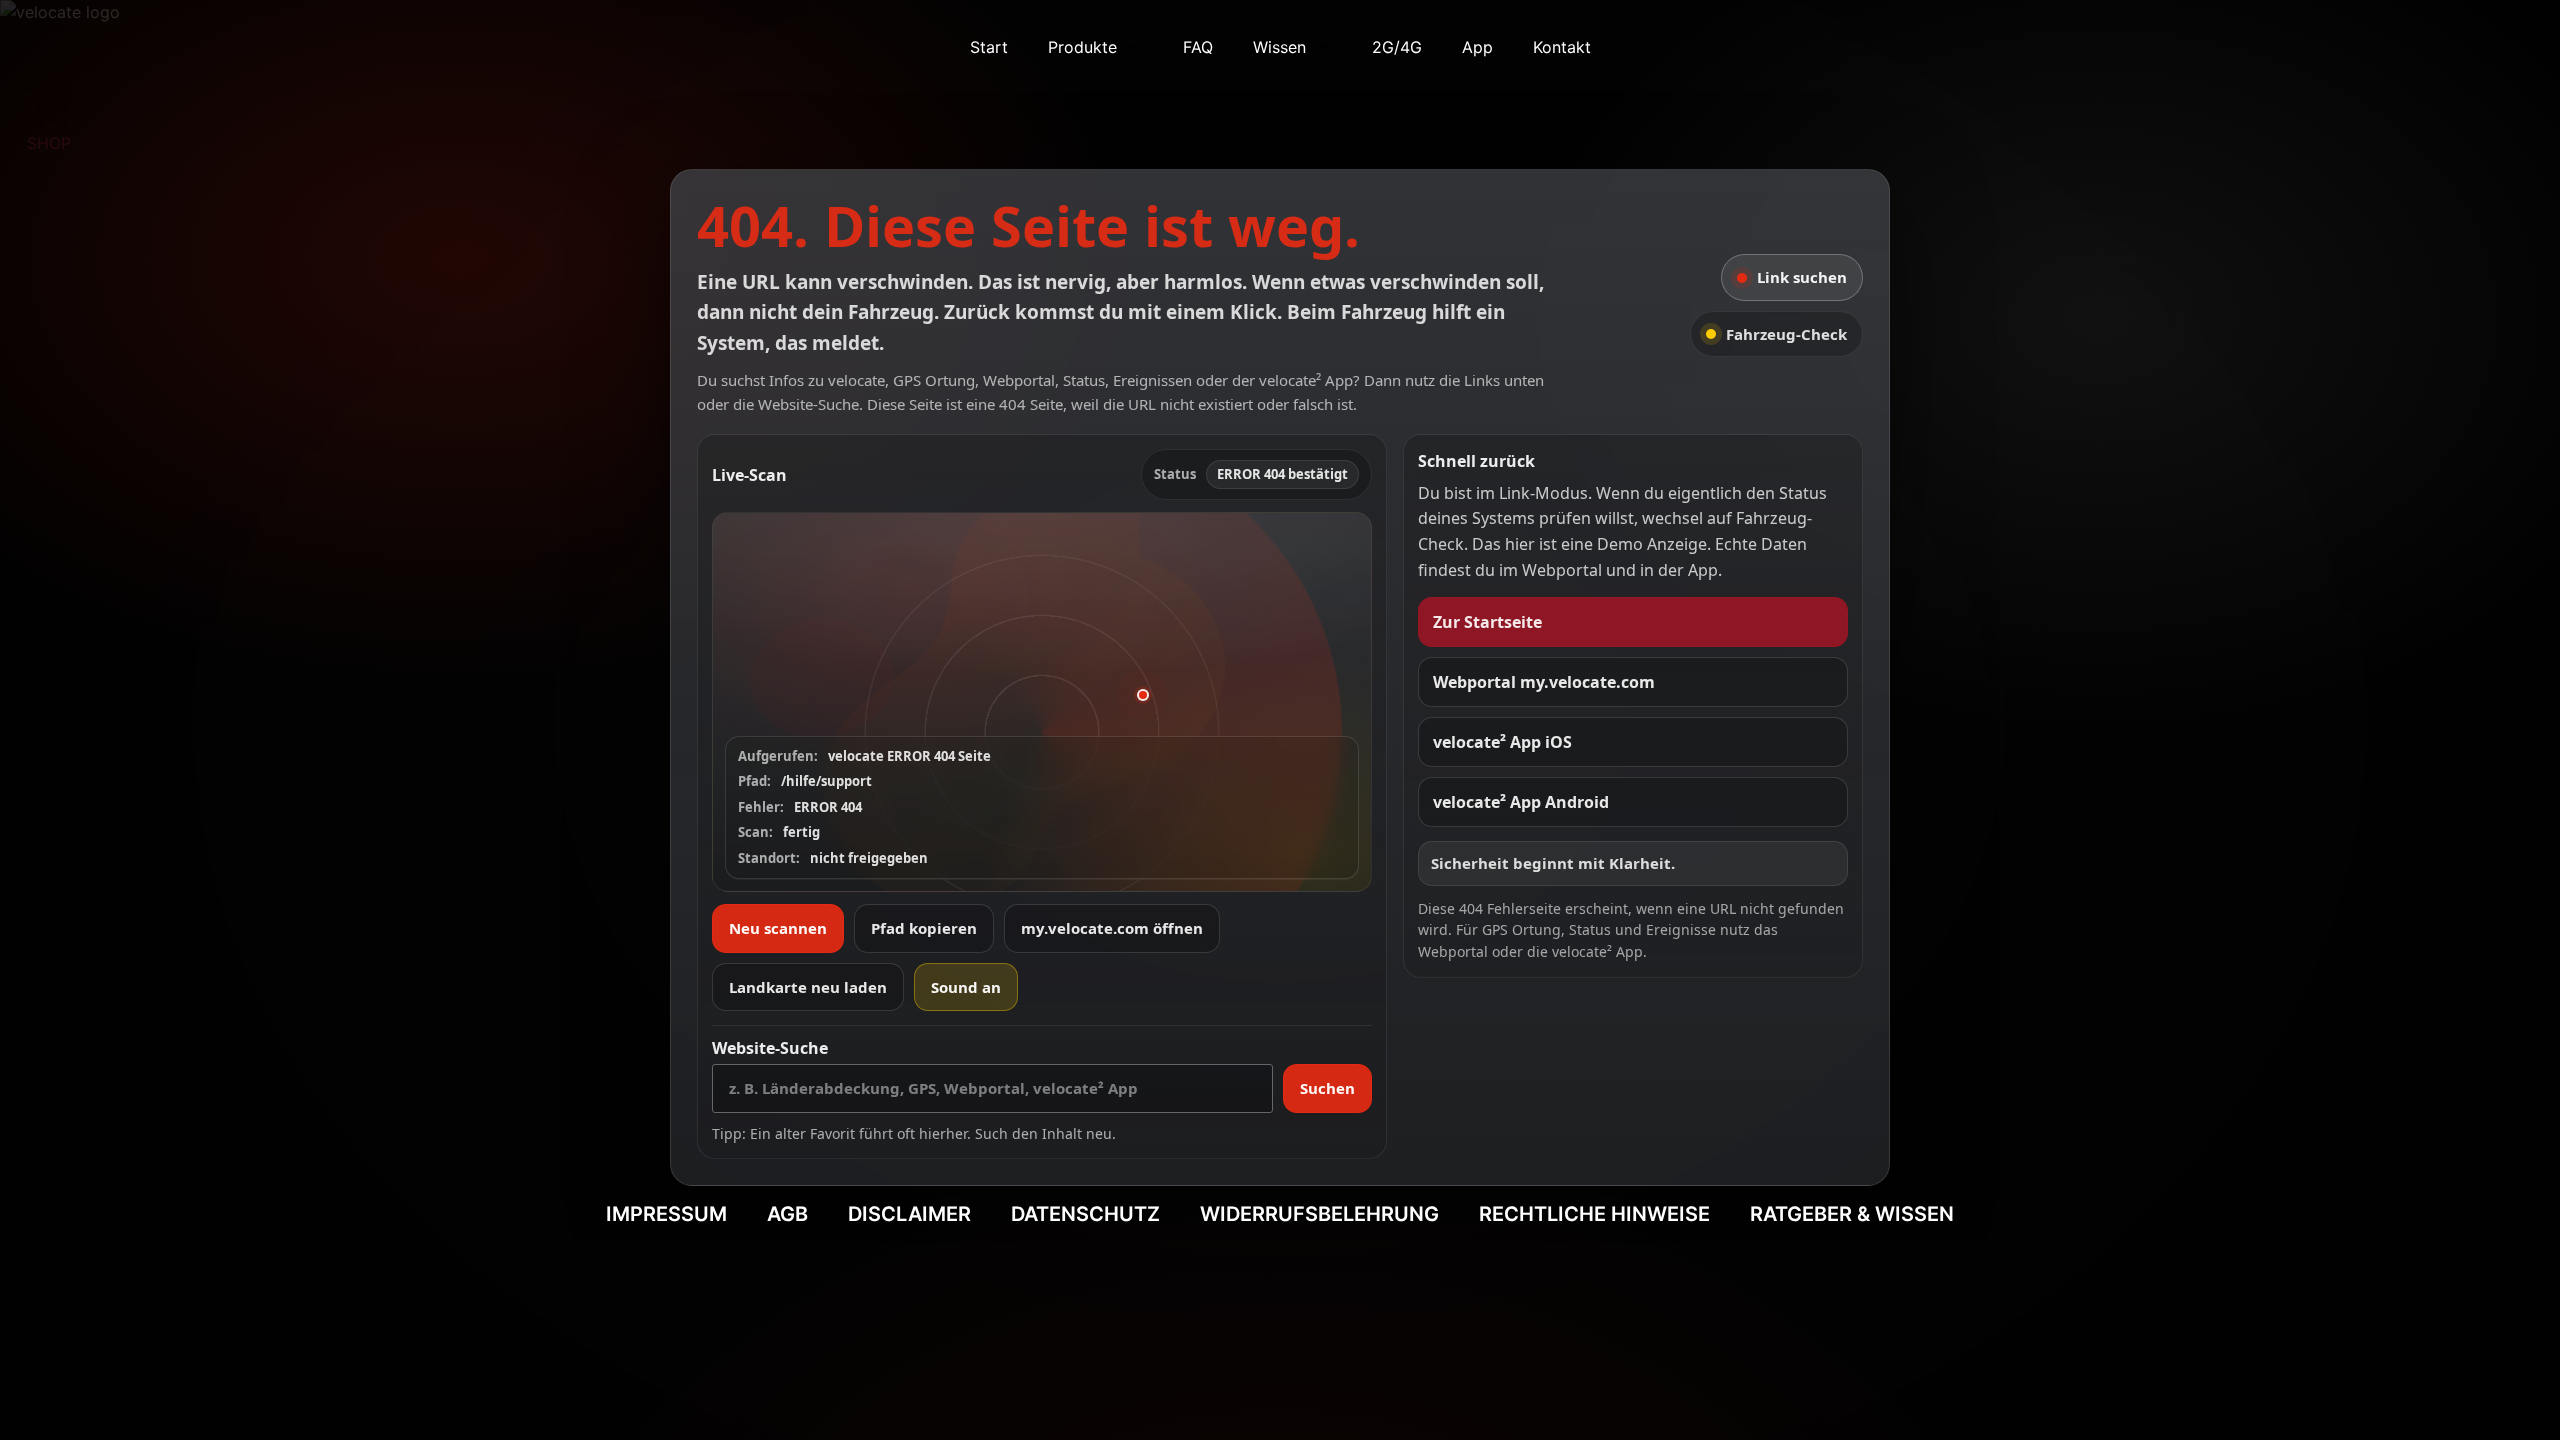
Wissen (1279, 47)
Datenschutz (1085, 1214)
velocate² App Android (1521, 802)
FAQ (1198, 47)
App (1477, 47)
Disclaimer (909, 1214)
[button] (1042, 702)
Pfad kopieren (924, 928)
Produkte (1082, 47)
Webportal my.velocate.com (1544, 682)
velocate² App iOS (1502, 742)
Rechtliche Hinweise (1594, 1214)
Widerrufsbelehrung (1319, 1214)
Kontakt (1562, 47)
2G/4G (1397, 47)
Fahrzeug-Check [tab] (1786, 334)
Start (989, 47)
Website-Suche (770, 1048)
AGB (787, 1214)
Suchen (1327, 1088)
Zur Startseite (1487, 622)
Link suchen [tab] (1802, 277)
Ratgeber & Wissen (1852, 1214)
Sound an (966, 987)
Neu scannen (778, 928)
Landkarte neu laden (808, 987)
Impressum (666, 1214)
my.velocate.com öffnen (1112, 928)
